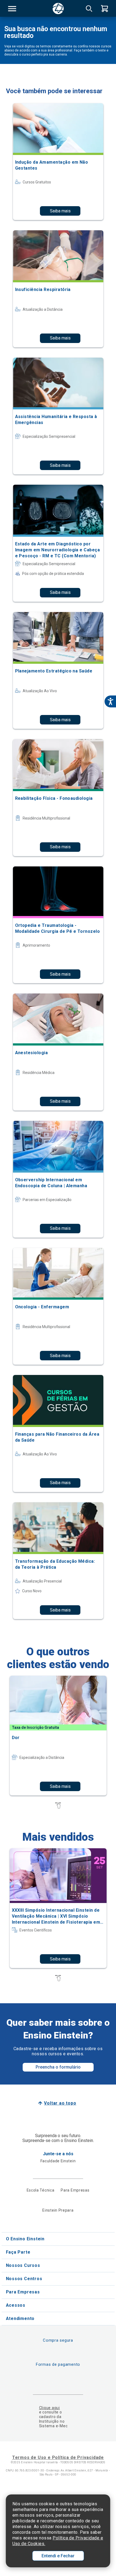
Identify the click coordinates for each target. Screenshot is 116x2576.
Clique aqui (50, 2408)
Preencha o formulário (58, 2067)
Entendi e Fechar (58, 2556)
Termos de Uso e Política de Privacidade (58, 2457)
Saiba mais (60, 211)
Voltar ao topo (60, 2103)
